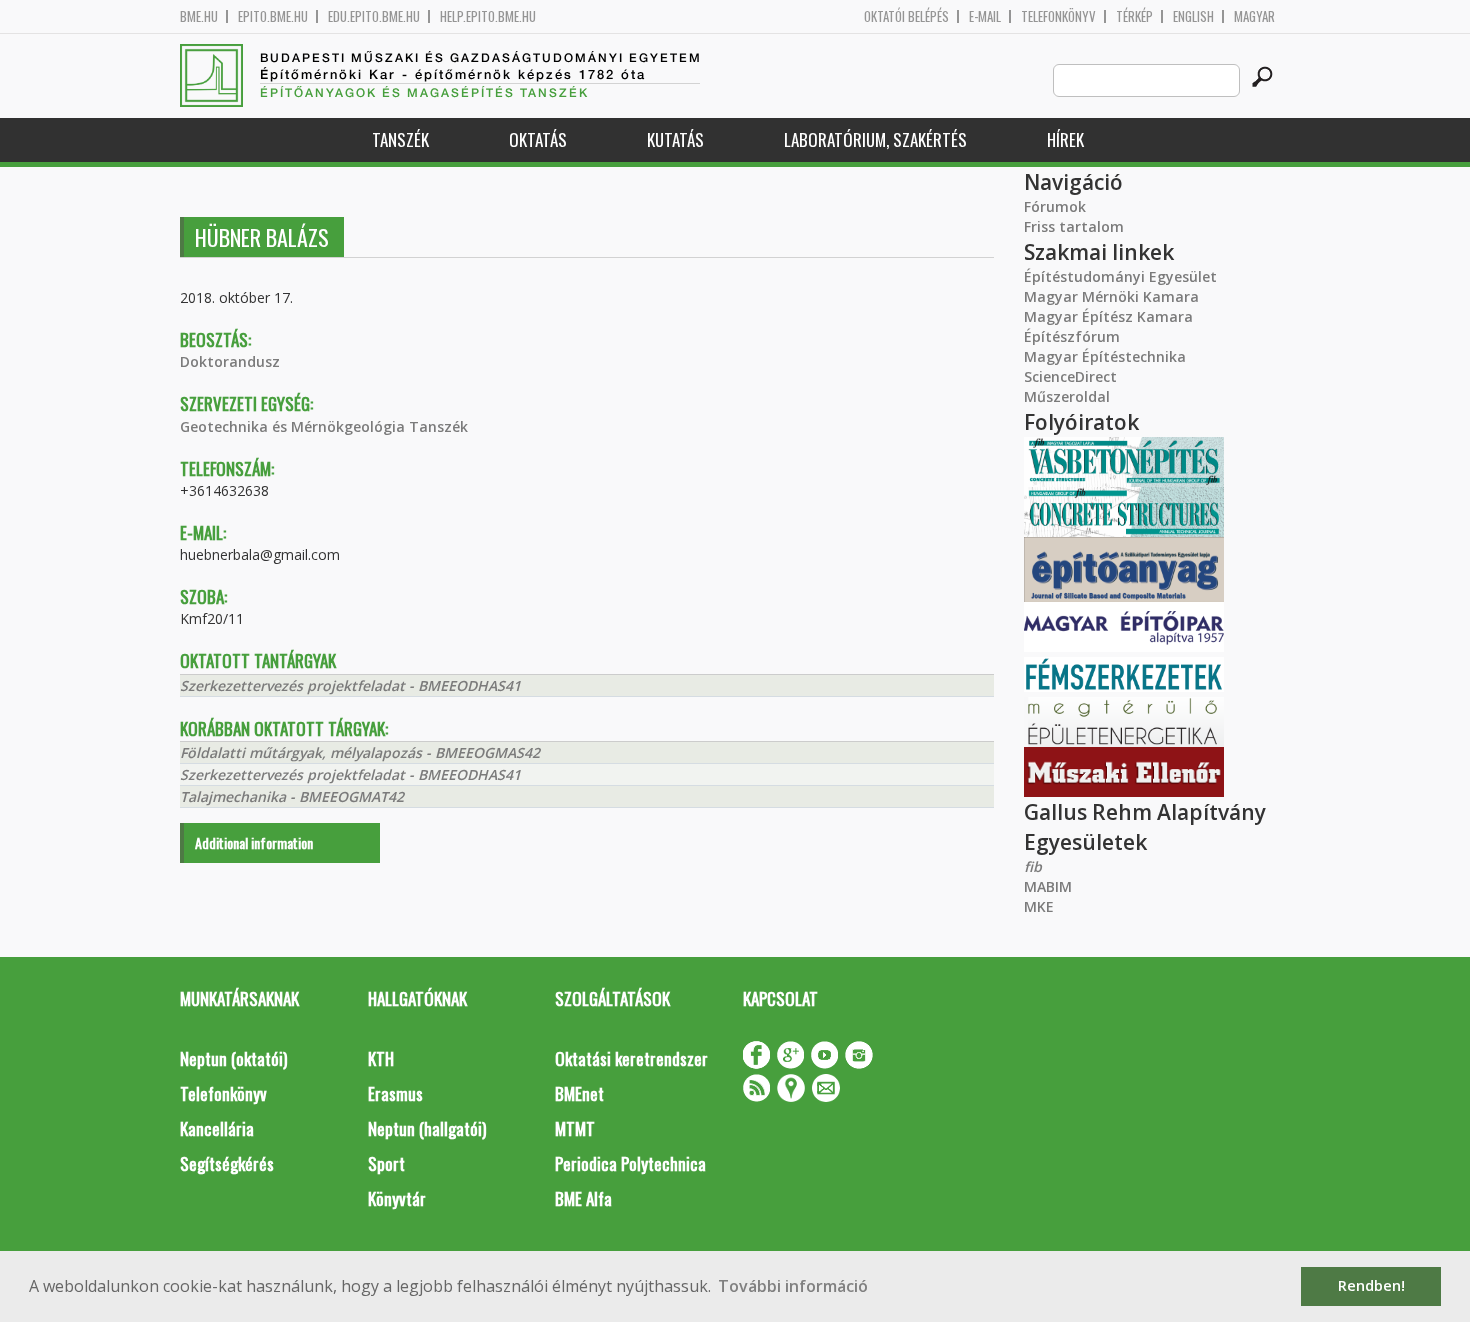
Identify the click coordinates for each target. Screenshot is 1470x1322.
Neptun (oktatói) (233, 1058)
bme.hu (199, 16)
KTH (381, 1058)
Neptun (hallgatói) (427, 1128)
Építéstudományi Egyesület (1120, 276)
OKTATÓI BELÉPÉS (906, 16)
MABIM (1048, 886)
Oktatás (538, 139)
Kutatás (675, 139)
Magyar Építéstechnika (1105, 356)
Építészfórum (1072, 336)
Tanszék (400, 139)
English (1193, 16)
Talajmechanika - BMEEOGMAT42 (292, 796)
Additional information (254, 842)
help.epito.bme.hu (488, 16)
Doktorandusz (230, 361)
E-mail (985, 16)
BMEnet (579, 1093)
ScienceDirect (1070, 376)
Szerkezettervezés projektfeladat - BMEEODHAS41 (350, 685)
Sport (386, 1163)
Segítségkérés (227, 1163)
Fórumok (1055, 206)
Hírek (1065, 139)
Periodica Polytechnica (630, 1163)
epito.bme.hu (273, 16)
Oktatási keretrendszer (631, 1058)
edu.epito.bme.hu (374, 16)
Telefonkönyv (1058, 16)
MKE (1039, 906)
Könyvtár (397, 1198)
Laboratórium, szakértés (875, 139)
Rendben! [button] (1371, 1285)
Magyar (1254, 16)
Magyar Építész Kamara (1108, 316)
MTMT (575, 1128)
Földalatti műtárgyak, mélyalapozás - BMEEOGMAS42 (360, 752)
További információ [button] (793, 1286)
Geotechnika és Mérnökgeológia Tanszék (324, 426)
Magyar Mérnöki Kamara (1111, 296)
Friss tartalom (1074, 226)
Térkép (1134, 16)
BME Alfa (583, 1198)
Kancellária (217, 1128)
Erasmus (395, 1093)
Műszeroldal (1067, 396)
